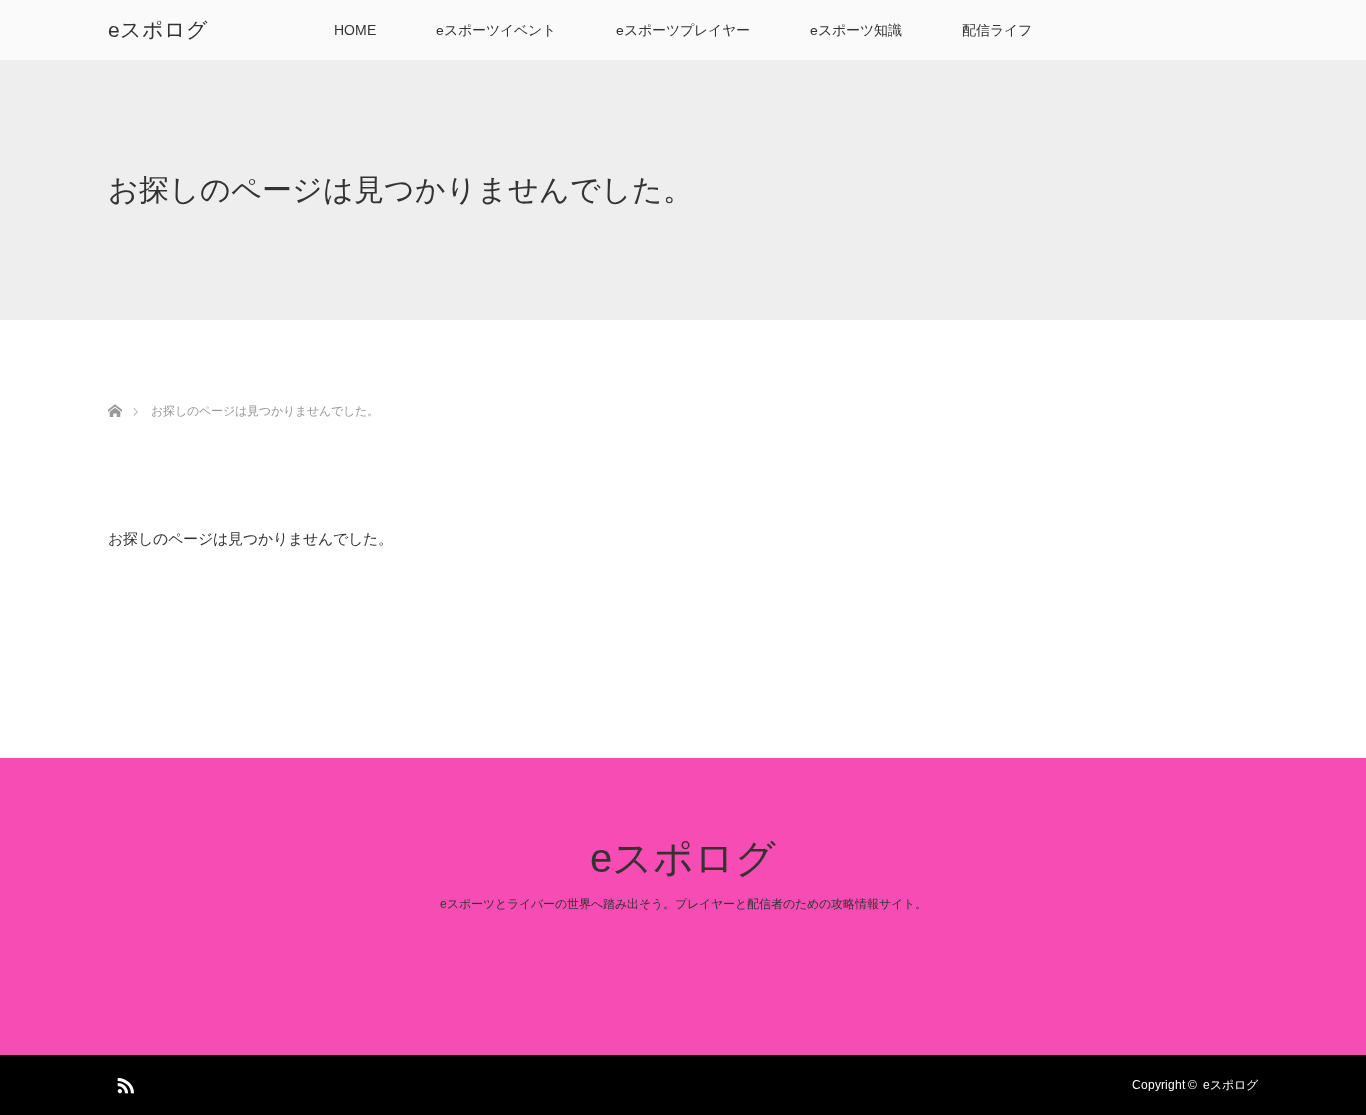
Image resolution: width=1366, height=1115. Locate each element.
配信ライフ (997, 30)
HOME (355, 30)
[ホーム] (114, 387)
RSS (123, 1082)
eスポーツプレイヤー (683, 30)
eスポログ (158, 29)
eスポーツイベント (496, 30)
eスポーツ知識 (856, 30)
